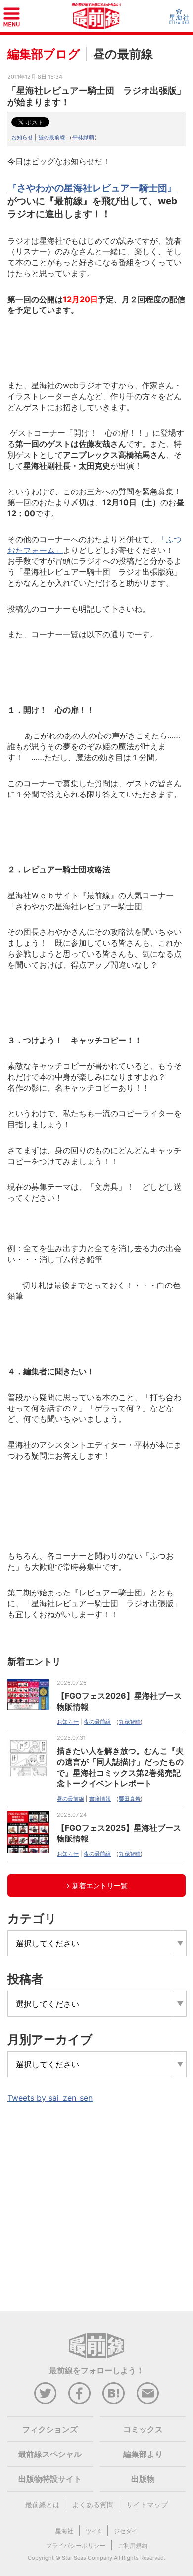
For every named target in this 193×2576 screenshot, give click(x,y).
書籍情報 (100, 1799)
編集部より (143, 2454)
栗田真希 (130, 1799)
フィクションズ (50, 2429)
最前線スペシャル (50, 2454)
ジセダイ (126, 2531)
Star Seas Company (87, 2558)
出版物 (143, 2479)
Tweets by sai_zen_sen (50, 2098)
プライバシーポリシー (76, 2545)
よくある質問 (93, 2504)
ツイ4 (94, 2531)
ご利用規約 (133, 2545)
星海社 (64, 2531)
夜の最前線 (97, 1722)
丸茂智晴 (130, 1722)
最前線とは (43, 2504)
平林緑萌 (83, 137)
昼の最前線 (52, 137)
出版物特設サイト (50, 2479)
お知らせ (22, 137)
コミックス (143, 2429)
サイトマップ (147, 2504)
